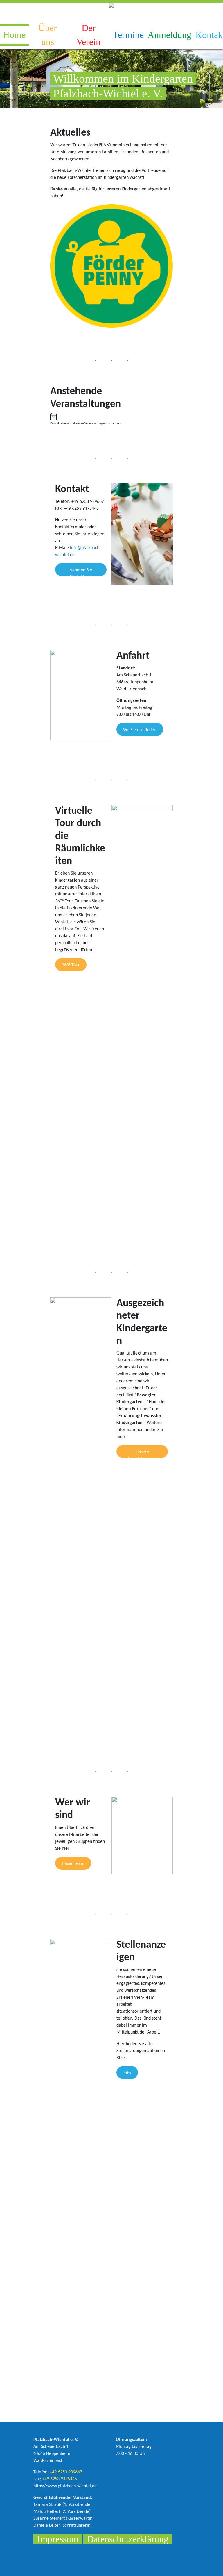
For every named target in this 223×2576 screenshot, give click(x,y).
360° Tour (71, 965)
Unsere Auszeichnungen (142, 1454)
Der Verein (88, 35)
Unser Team (73, 1864)
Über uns (48, 35)
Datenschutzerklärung (128, 2539)
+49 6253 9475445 (60, 2479)
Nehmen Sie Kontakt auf (81, 572)
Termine (128, 35)
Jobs (127, 2073)
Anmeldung (170, 35)
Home (14, 35)
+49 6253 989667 (66, 2472)
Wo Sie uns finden (140, 730)
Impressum (58, 2539)
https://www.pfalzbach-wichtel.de (65, 2486)
